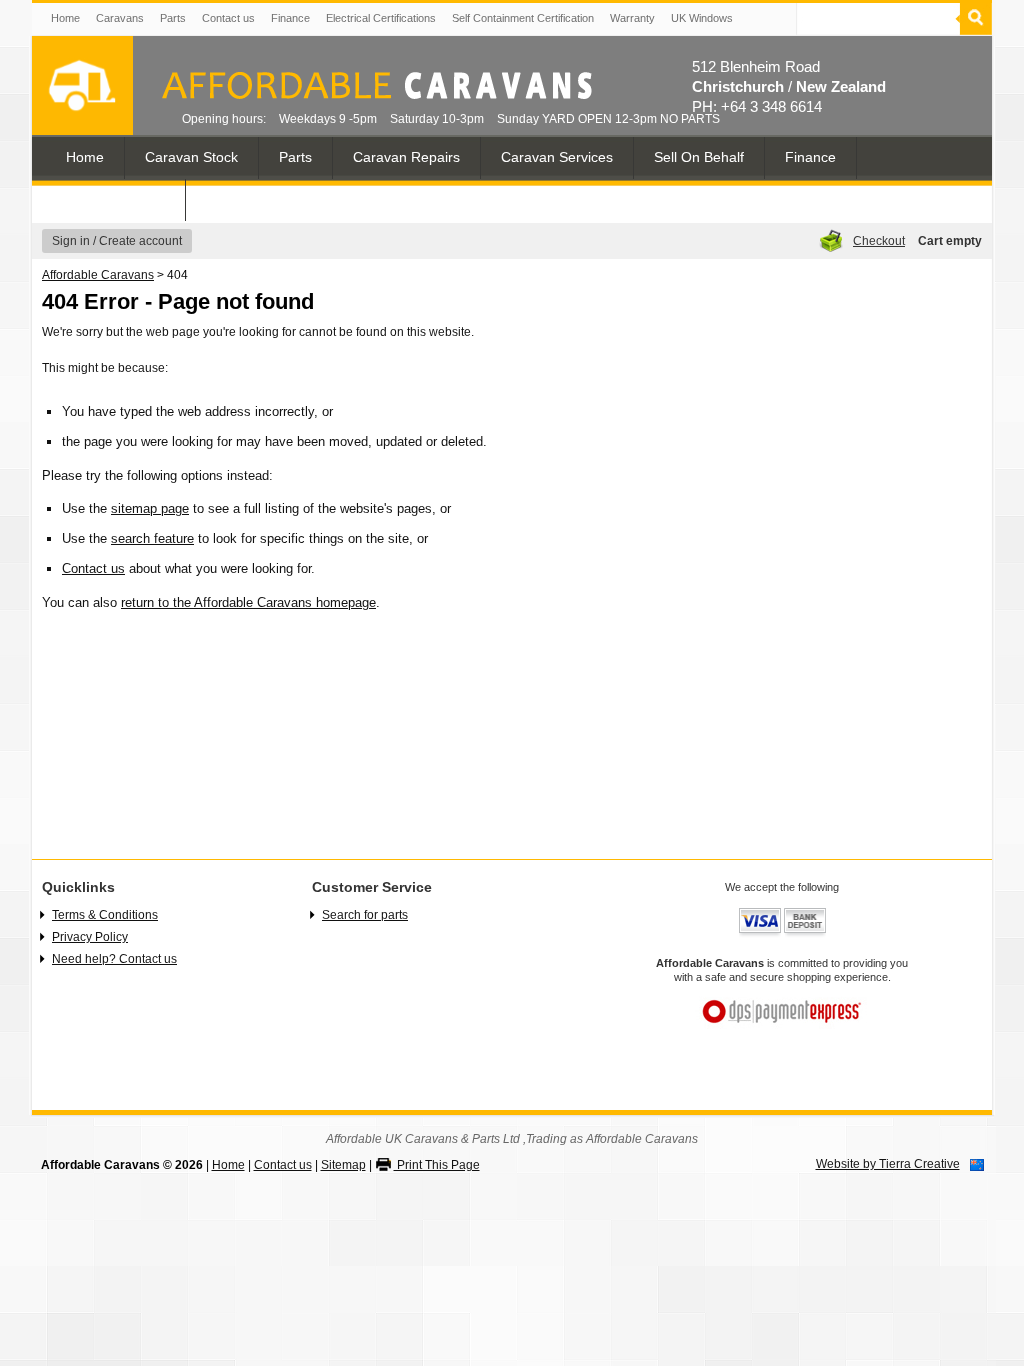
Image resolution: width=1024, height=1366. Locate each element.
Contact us (228, 18)
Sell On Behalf (699, 157)
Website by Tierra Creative (888, 1164)
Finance (290, 18)
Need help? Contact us (114, 959)
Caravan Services (557, 157)
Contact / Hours (115, 199)
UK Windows (702, 18)
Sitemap (343, 1165)
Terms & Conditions (105, 915)
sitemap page (150, 508)
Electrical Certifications (381, 18)
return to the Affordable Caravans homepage (248, 602)
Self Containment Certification (523, 18)
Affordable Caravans (98, 275)
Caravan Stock (191, 157)
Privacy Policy (90, 937)
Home (65, 18)
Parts (173, 18)
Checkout (879, 241)
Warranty (632, 18)
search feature (152, 538)
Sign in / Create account (117, 241)
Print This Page (437, 1165)
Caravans (120, 18)
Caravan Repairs (406, 157)
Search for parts (365, 915)
